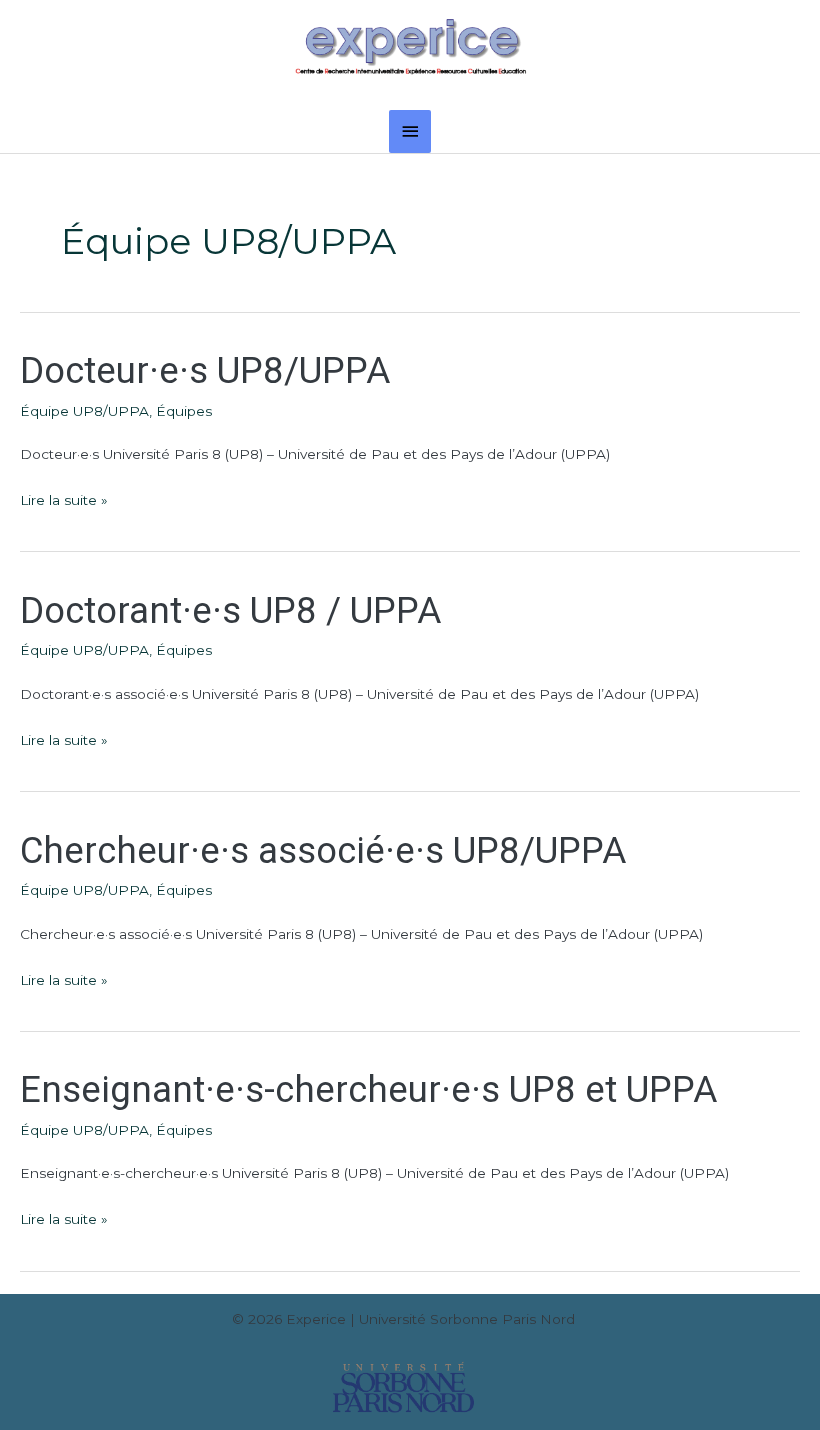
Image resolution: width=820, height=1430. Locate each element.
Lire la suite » (64, 498)
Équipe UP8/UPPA (84, 411)
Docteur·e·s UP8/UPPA (205, 370)
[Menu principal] (410, 131)
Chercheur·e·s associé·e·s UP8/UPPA (323, 850)
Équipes (184, 411)
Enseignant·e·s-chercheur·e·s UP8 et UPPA (368, 1089)
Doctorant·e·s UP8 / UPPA (230, 610)
